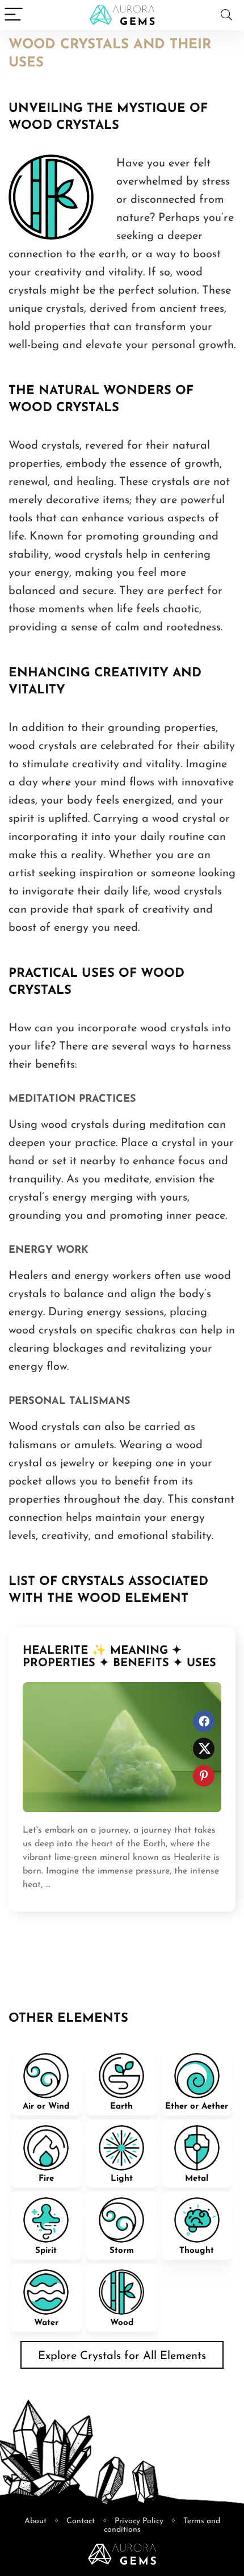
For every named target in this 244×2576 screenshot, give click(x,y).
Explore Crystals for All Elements (122, 2356)
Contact (81, 2521)
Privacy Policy (139, 2521)
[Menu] (14, 15)
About (35, 2521)
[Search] (226, 15)
